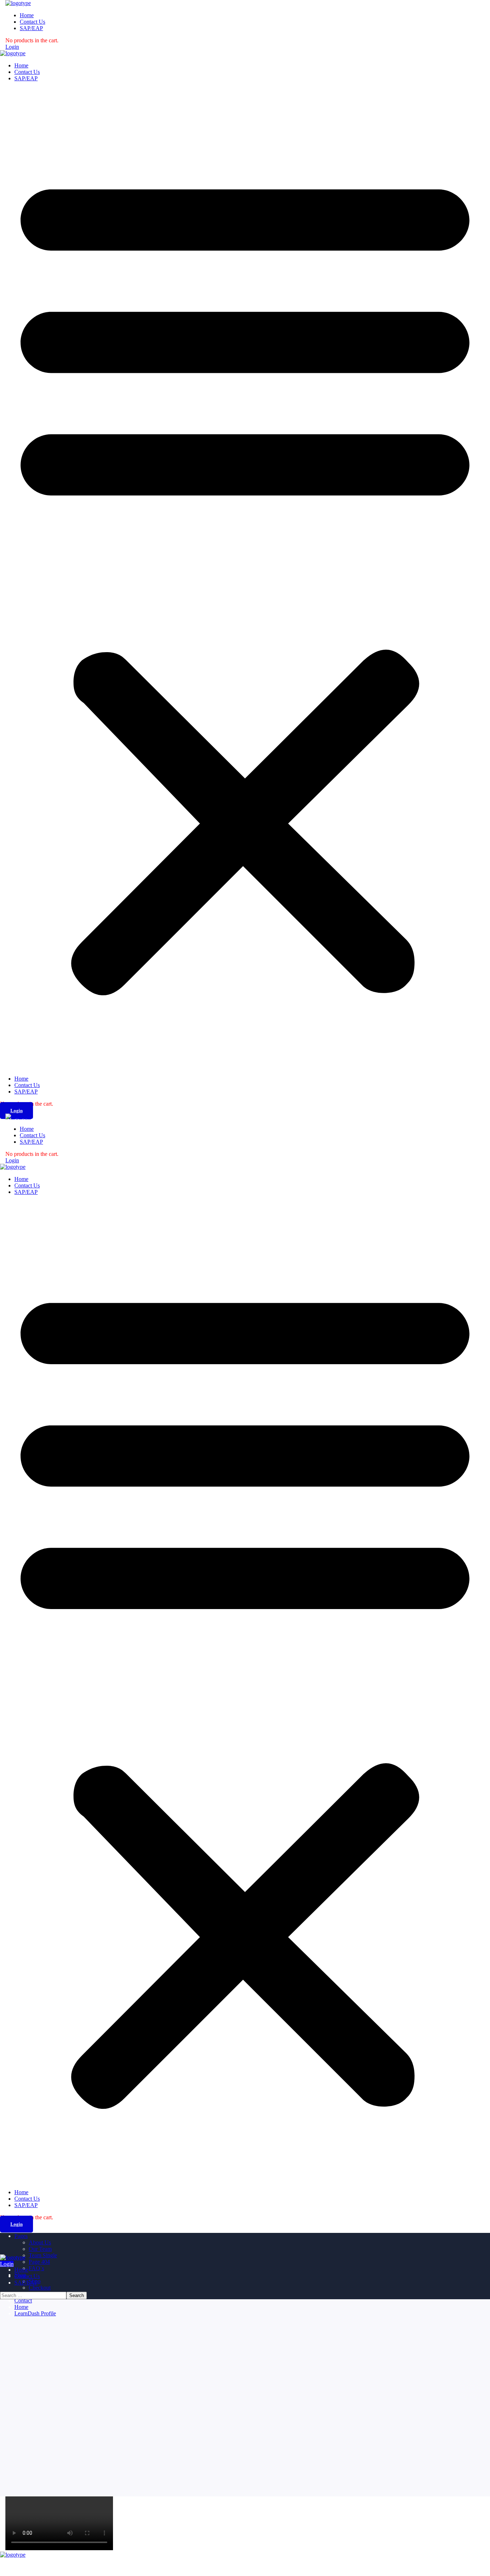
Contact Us (27, 72)
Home (21, 65)
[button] (245, 579)
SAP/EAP (26, 78)
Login (12, 47)
